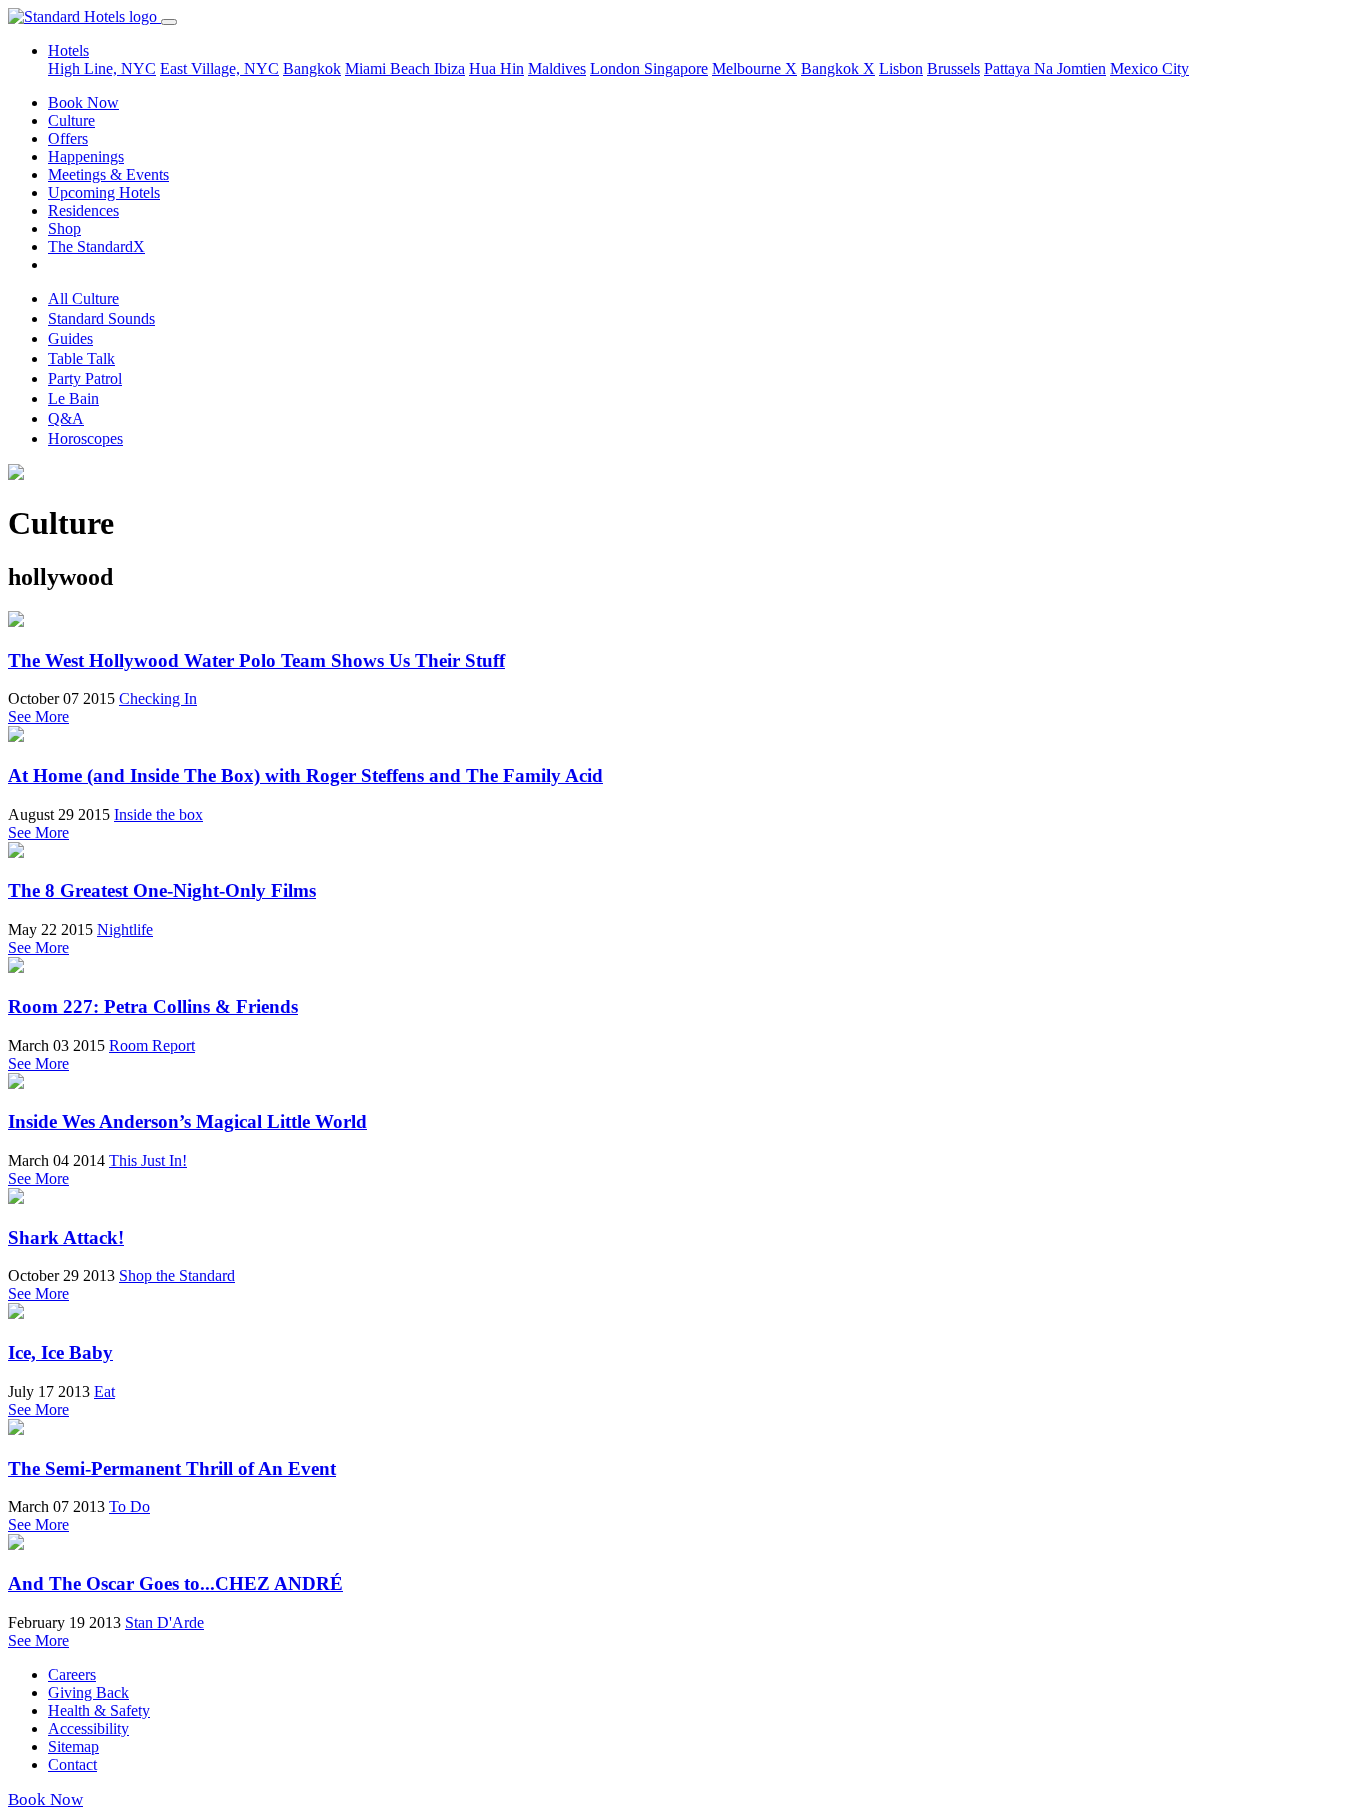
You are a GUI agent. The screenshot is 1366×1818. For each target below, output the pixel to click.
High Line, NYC (102, 68)
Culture (71, 120)
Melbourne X (754, 68)
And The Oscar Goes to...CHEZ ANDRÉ (175, 1583)
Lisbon (901, 68)
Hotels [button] (68, 50)
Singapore (676, 68)
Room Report (152, 1045)
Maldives (557, 68)
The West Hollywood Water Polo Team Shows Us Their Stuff (256, 660)
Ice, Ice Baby (60, 1352)
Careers (72, 1674)
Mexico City (1149, 68)
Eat (104, 1391)
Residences (83, 210)
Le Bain (73, 398)
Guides (70, 338)
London (617, 68)
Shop (64, 228)
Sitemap (73, 1746)
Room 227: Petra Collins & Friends (153, 1006)
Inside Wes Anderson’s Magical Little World (187, 1121)
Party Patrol (85, 378)
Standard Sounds (101, 318)
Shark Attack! (66, 1237)
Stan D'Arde (164, 1622)
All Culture (83, 298)
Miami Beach (389, 68)
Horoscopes (85, 438)
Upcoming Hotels (104, 192)
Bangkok (312, 68)
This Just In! (148, 1160)
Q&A (66, 418)
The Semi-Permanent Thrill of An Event (172, 1468)
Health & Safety (99, 1710)
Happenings (86, 156)
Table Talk (81, 358)
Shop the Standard (177, 1275)
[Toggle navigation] (169, 22)
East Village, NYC (219, 68)
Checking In (158, 698)
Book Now (83, 102)
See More (38, 716)
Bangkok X (838, 68)
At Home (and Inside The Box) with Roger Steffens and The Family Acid (305, 775)
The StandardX (96, 246)
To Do (129, 1506)
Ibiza (449, 68)
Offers (68, 138)
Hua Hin (496, 68)
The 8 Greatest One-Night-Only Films (162, 890)
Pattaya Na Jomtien (1045, 68)
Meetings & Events (108, 174)
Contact (72, 1764)
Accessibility (88, 1728)
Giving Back (88, 1692)
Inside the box (158, 814)
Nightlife (125, 929)
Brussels (953, 68)
